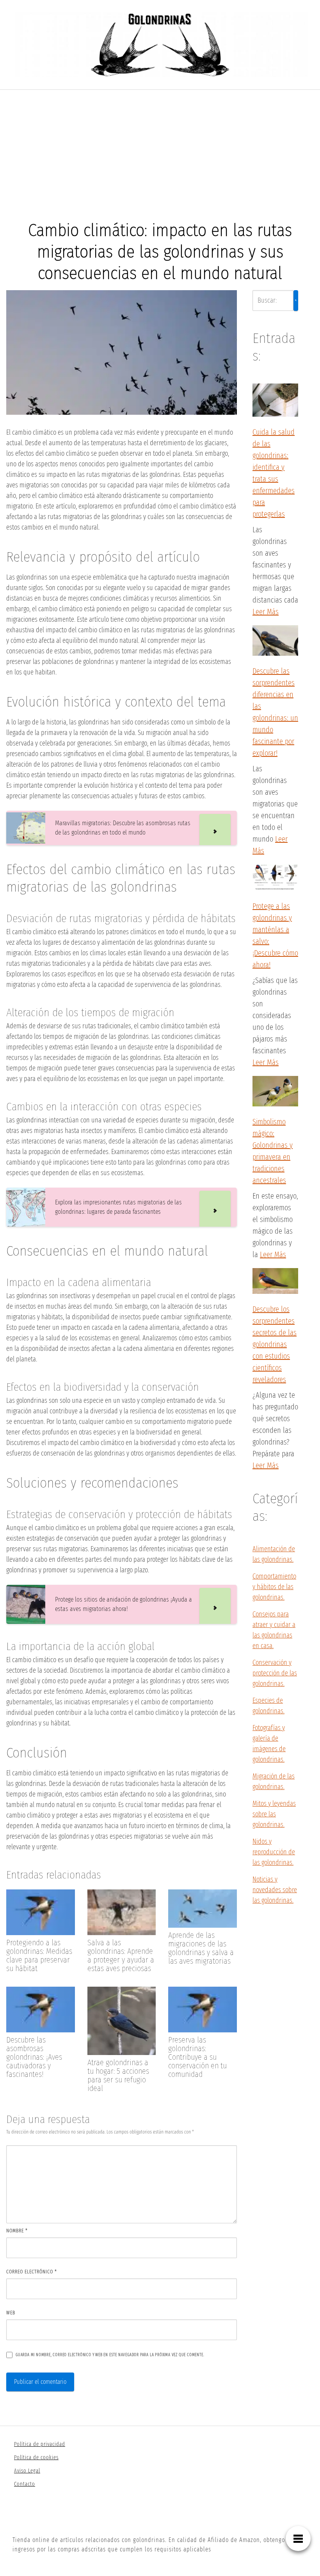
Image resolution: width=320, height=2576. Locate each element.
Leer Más (266, 612)
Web (11, 2313)
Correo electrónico (32, 2272)
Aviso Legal (27, 2471)
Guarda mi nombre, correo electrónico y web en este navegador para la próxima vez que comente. (110, 2355)
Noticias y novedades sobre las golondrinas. (275, 1890)
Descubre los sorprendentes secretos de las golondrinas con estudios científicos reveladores (275, 1344)
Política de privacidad (40, 2444)
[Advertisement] (160, 148)
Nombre (17, 2231)
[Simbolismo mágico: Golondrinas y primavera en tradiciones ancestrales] (275, 1092)
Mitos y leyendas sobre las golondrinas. (274, 1814)
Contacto (25, 2484)
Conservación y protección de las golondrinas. (275, 1673)
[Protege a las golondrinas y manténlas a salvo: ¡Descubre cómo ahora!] (275, 879)
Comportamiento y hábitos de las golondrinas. (274, 1587)
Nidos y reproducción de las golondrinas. (274, 1852)
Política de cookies (36, 2457)
